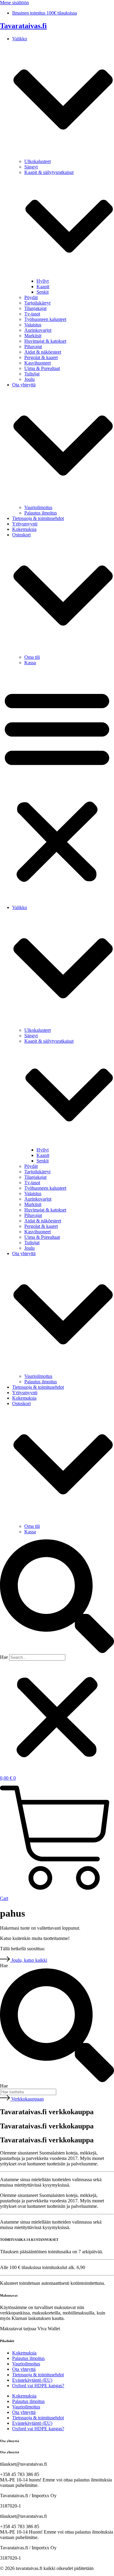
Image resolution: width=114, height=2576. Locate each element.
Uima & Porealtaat (42, 368)
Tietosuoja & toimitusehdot (38, 518)
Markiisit (33, 336)
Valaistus (33, 325)
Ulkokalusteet (38, 161)
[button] (57, 785)
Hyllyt (43, 281)
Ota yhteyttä (24, 2369)
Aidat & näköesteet (43, 352)
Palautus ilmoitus (41, 513)
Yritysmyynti (25, 524)
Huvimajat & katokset (45, 341)
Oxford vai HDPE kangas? (38, 2386)
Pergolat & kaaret (41, 357)
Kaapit (43, 287)
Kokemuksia (24, 529)
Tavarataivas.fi (23, 26)
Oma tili (32, 657)
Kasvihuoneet (38, 363)
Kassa (30, 663)
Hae (4, 1657)
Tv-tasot (32, 314)
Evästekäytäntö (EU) (32, 2380)
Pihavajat (33, 347)
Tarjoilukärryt (37, 303)
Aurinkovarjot (38, 330)
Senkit (43, 292)
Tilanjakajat (35, 308)
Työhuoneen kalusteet (45, 319)
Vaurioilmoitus (38, 507)
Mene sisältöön (14, 3)
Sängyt (31, 167)
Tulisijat (32, 374)
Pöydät (31, 297)
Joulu (29, 379)
